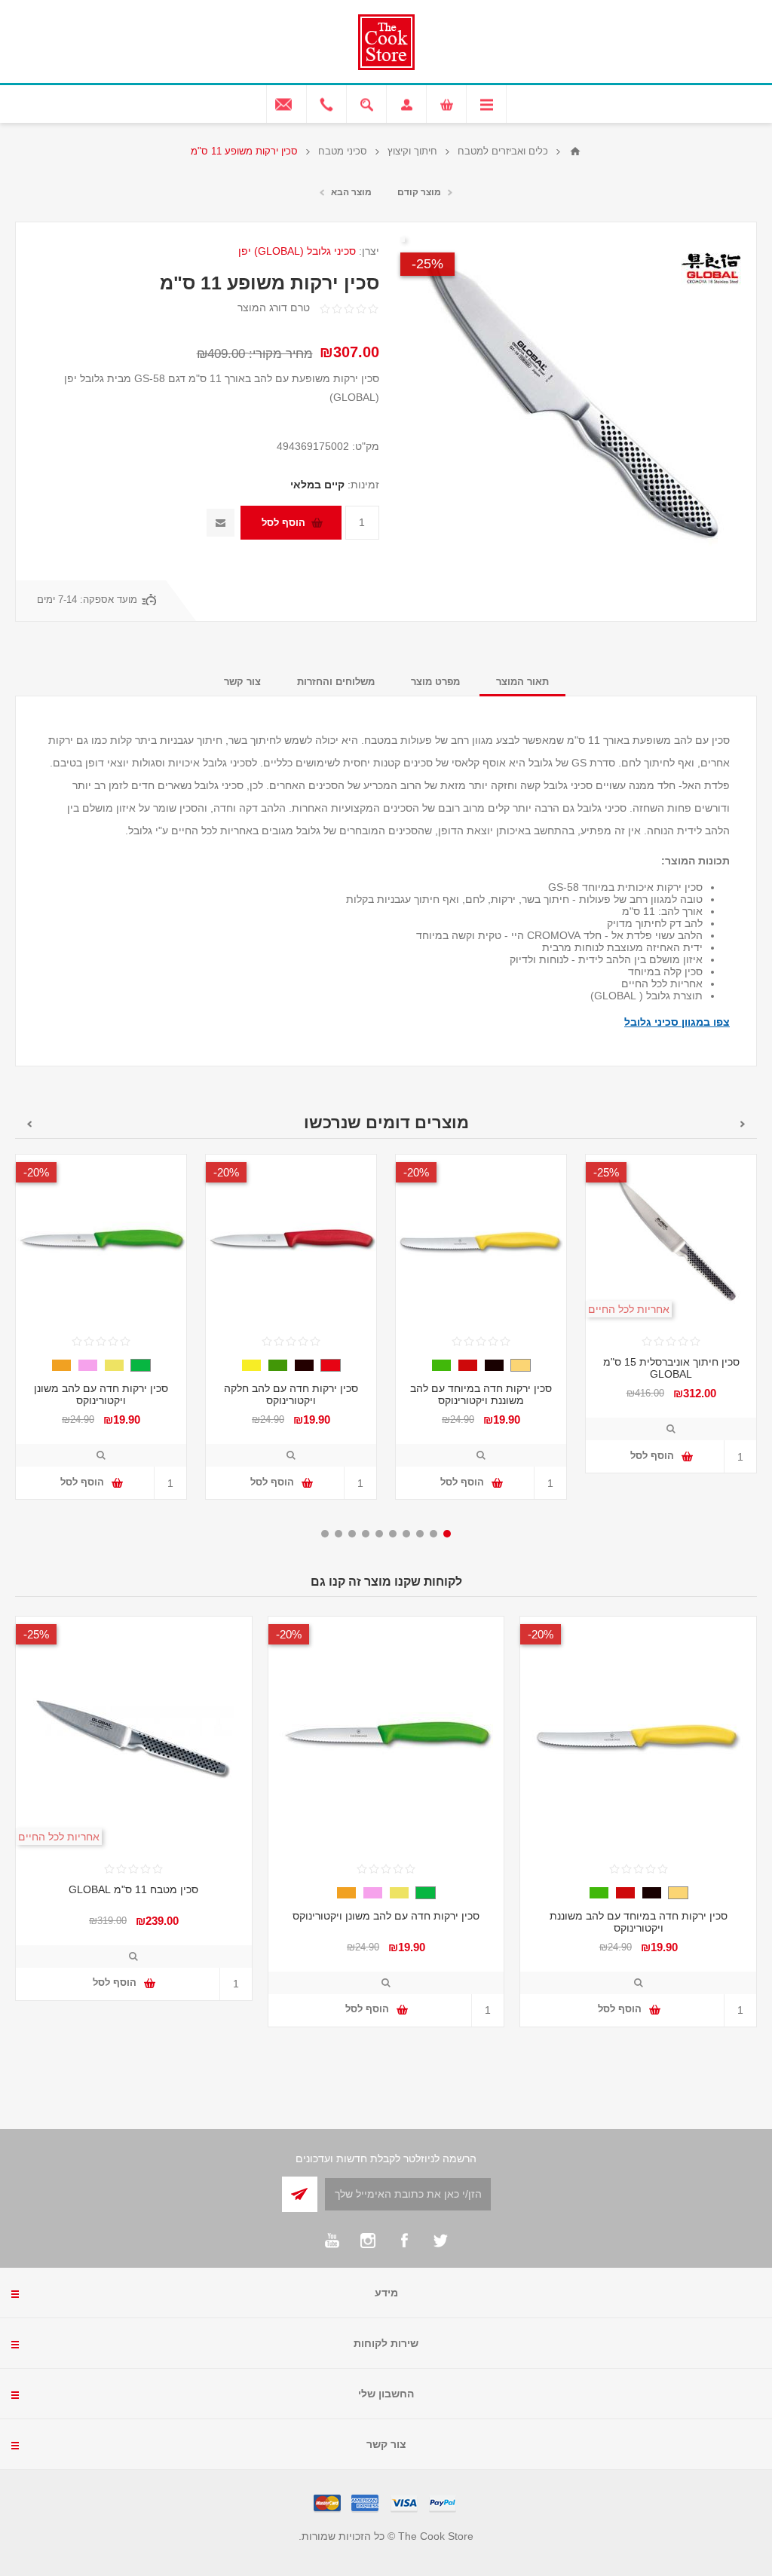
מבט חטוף (671, 1429)
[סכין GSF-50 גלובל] (671, 1240)
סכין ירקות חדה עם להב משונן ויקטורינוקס (101, 1394)
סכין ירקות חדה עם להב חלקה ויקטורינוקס (291, 1394)
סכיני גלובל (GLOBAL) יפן (297, 251)
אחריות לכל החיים (629, 1309)
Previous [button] (743, 1124)
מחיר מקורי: (281, 354)
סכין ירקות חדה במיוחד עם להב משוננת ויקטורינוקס (481, 1394)
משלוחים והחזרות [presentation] (336, 682)
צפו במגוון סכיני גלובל (677, 1022)
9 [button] (339, 1534)
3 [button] (420, 1534)
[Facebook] (404, 2241)
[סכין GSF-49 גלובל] (134, 1735)
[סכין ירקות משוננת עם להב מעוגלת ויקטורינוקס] (481, 1240)
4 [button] (406, 1534)
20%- (416, 1172)
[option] (671, 1325)
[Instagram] (368, 2241)
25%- (427, 264)
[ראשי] (575, 151)
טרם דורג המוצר (274, 307)
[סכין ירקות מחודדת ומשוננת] (101, 1240)
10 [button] (325, 1534)
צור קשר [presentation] (242, 682)
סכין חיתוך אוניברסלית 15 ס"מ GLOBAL (671, 1368)
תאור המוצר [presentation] (522, 682)
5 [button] (393, 1534)
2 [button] (433, 1534)
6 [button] (379, 1534)
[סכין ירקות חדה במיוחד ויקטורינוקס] (291, 1240)
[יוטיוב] (332, 2241)
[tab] (522, 682)
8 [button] (352, 1534)
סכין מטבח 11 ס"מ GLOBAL (133, 1889)
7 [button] (366, 1534)
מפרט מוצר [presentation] (435, 682)
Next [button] (29, 1124)
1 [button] (447, 1534)
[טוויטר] (440, 2241)
